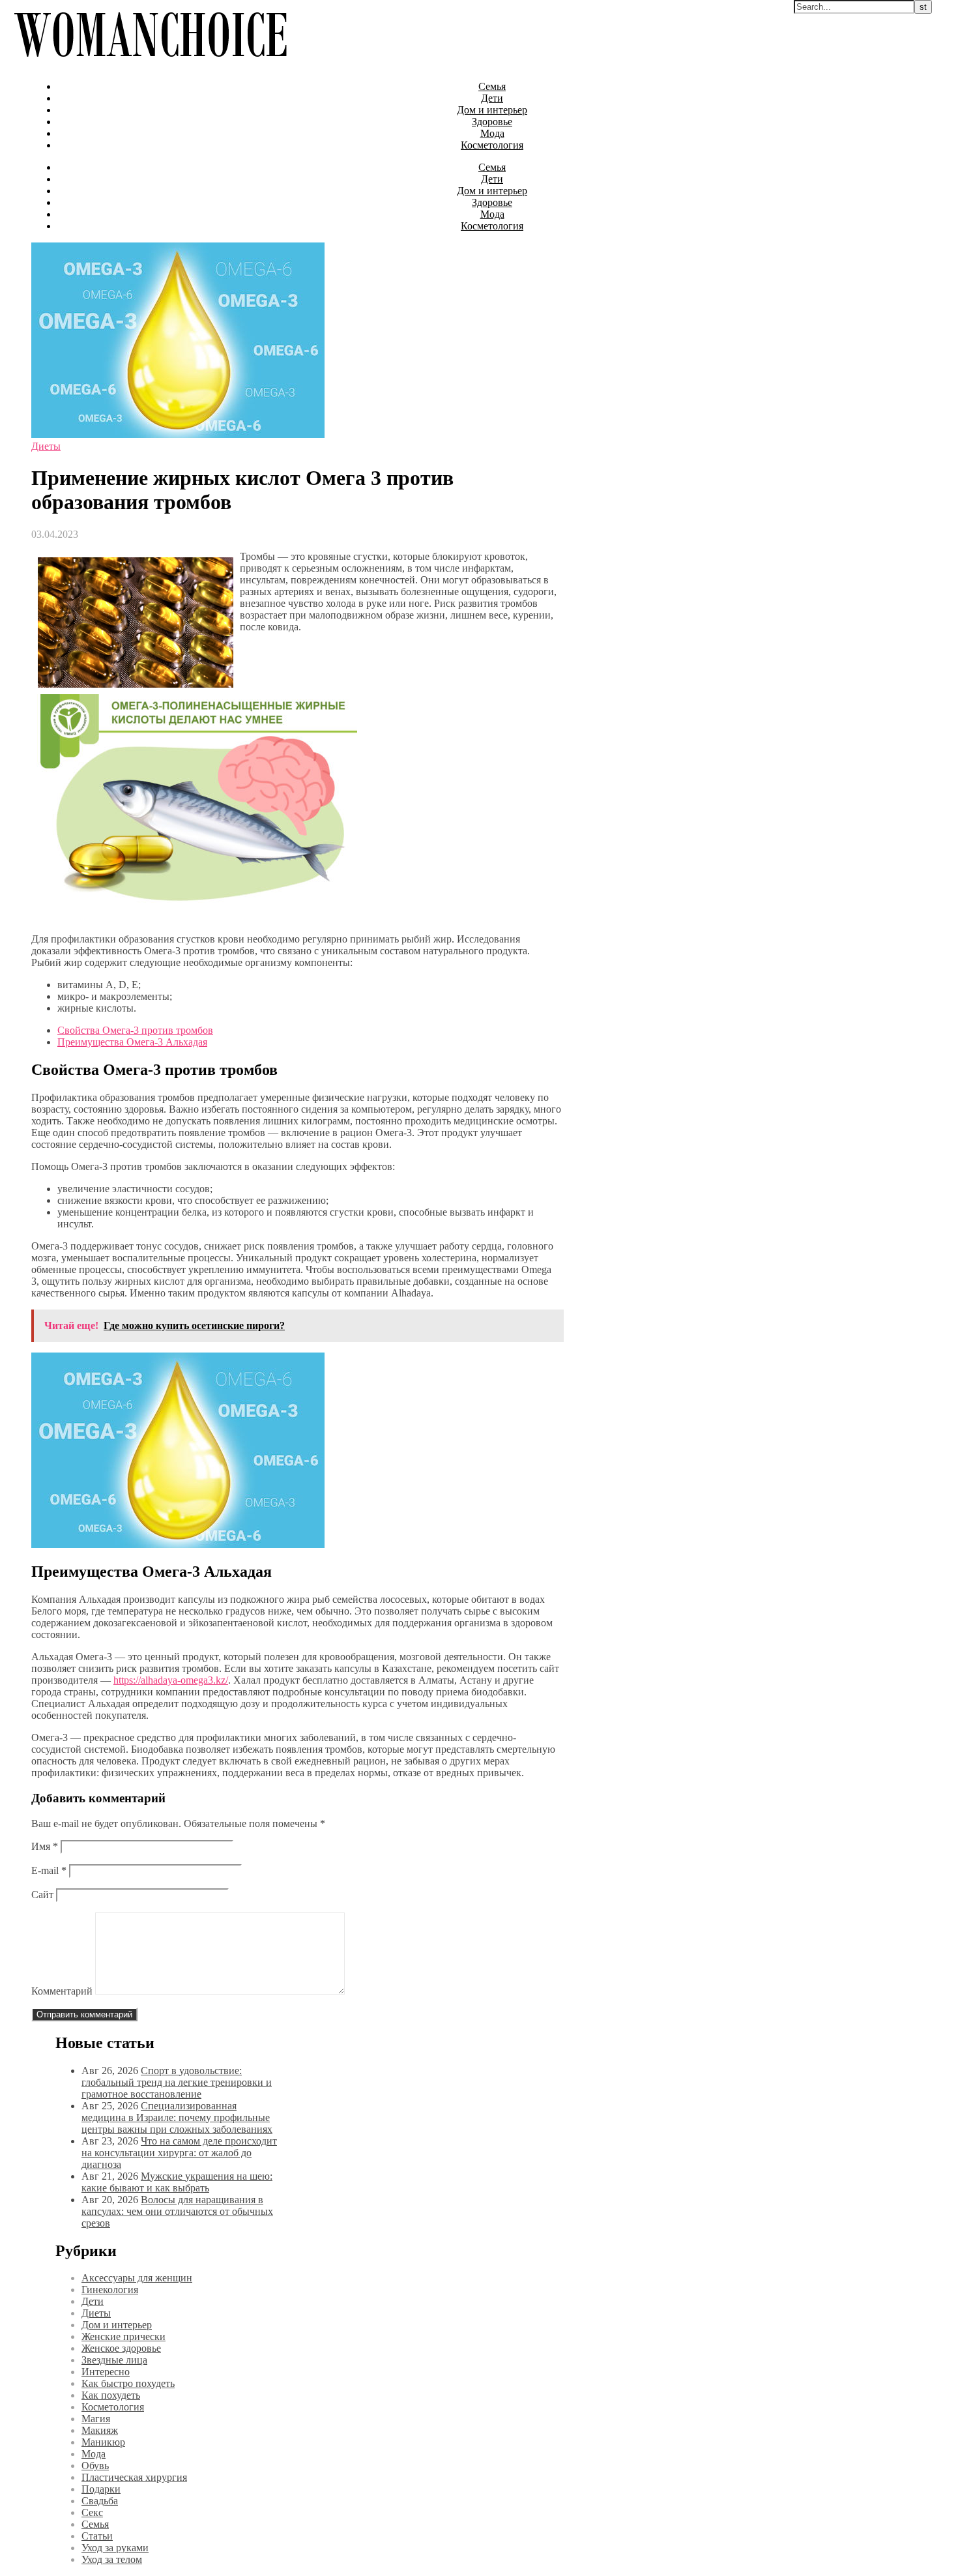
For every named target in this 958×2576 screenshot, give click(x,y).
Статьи (97, 2536)
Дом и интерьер (492, 110)
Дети (492, 98)
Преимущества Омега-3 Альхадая (132, 1042)
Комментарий (62, 1991)
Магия (96, 2419)
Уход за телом (112, 2559)
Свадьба (100, 2501)
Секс (92, 2512)
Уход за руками (115, 2548)
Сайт (42, 1895)
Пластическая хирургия (134, 2477)
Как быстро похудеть (128, 2383)
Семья (492, 86)
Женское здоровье (121, 2348)
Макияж (100, 2430)
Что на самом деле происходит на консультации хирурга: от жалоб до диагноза (179, 2153)
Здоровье (492, 122)
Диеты (46, 446)
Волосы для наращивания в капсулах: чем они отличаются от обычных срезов (177, 2211)
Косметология (492, 145)
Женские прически (123, 2336)
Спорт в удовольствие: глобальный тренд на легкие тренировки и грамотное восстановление (177, 2082)
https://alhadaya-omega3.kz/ (171, 1680)
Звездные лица (114, 2360)
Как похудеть (111, 2395)
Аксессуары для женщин (137, 2278)
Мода (492, 133)
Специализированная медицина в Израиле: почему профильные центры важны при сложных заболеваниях (177, 2117)
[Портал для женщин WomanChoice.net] (150, 64)
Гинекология (110, 2290)
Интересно (106, 2372)
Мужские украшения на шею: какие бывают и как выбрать (177, 2182)
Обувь (95, 2466)
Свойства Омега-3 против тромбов (135, 1030)
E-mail (49, 1870)
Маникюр (103, 2442)
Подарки (101, 2489)
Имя (45, 1846)
